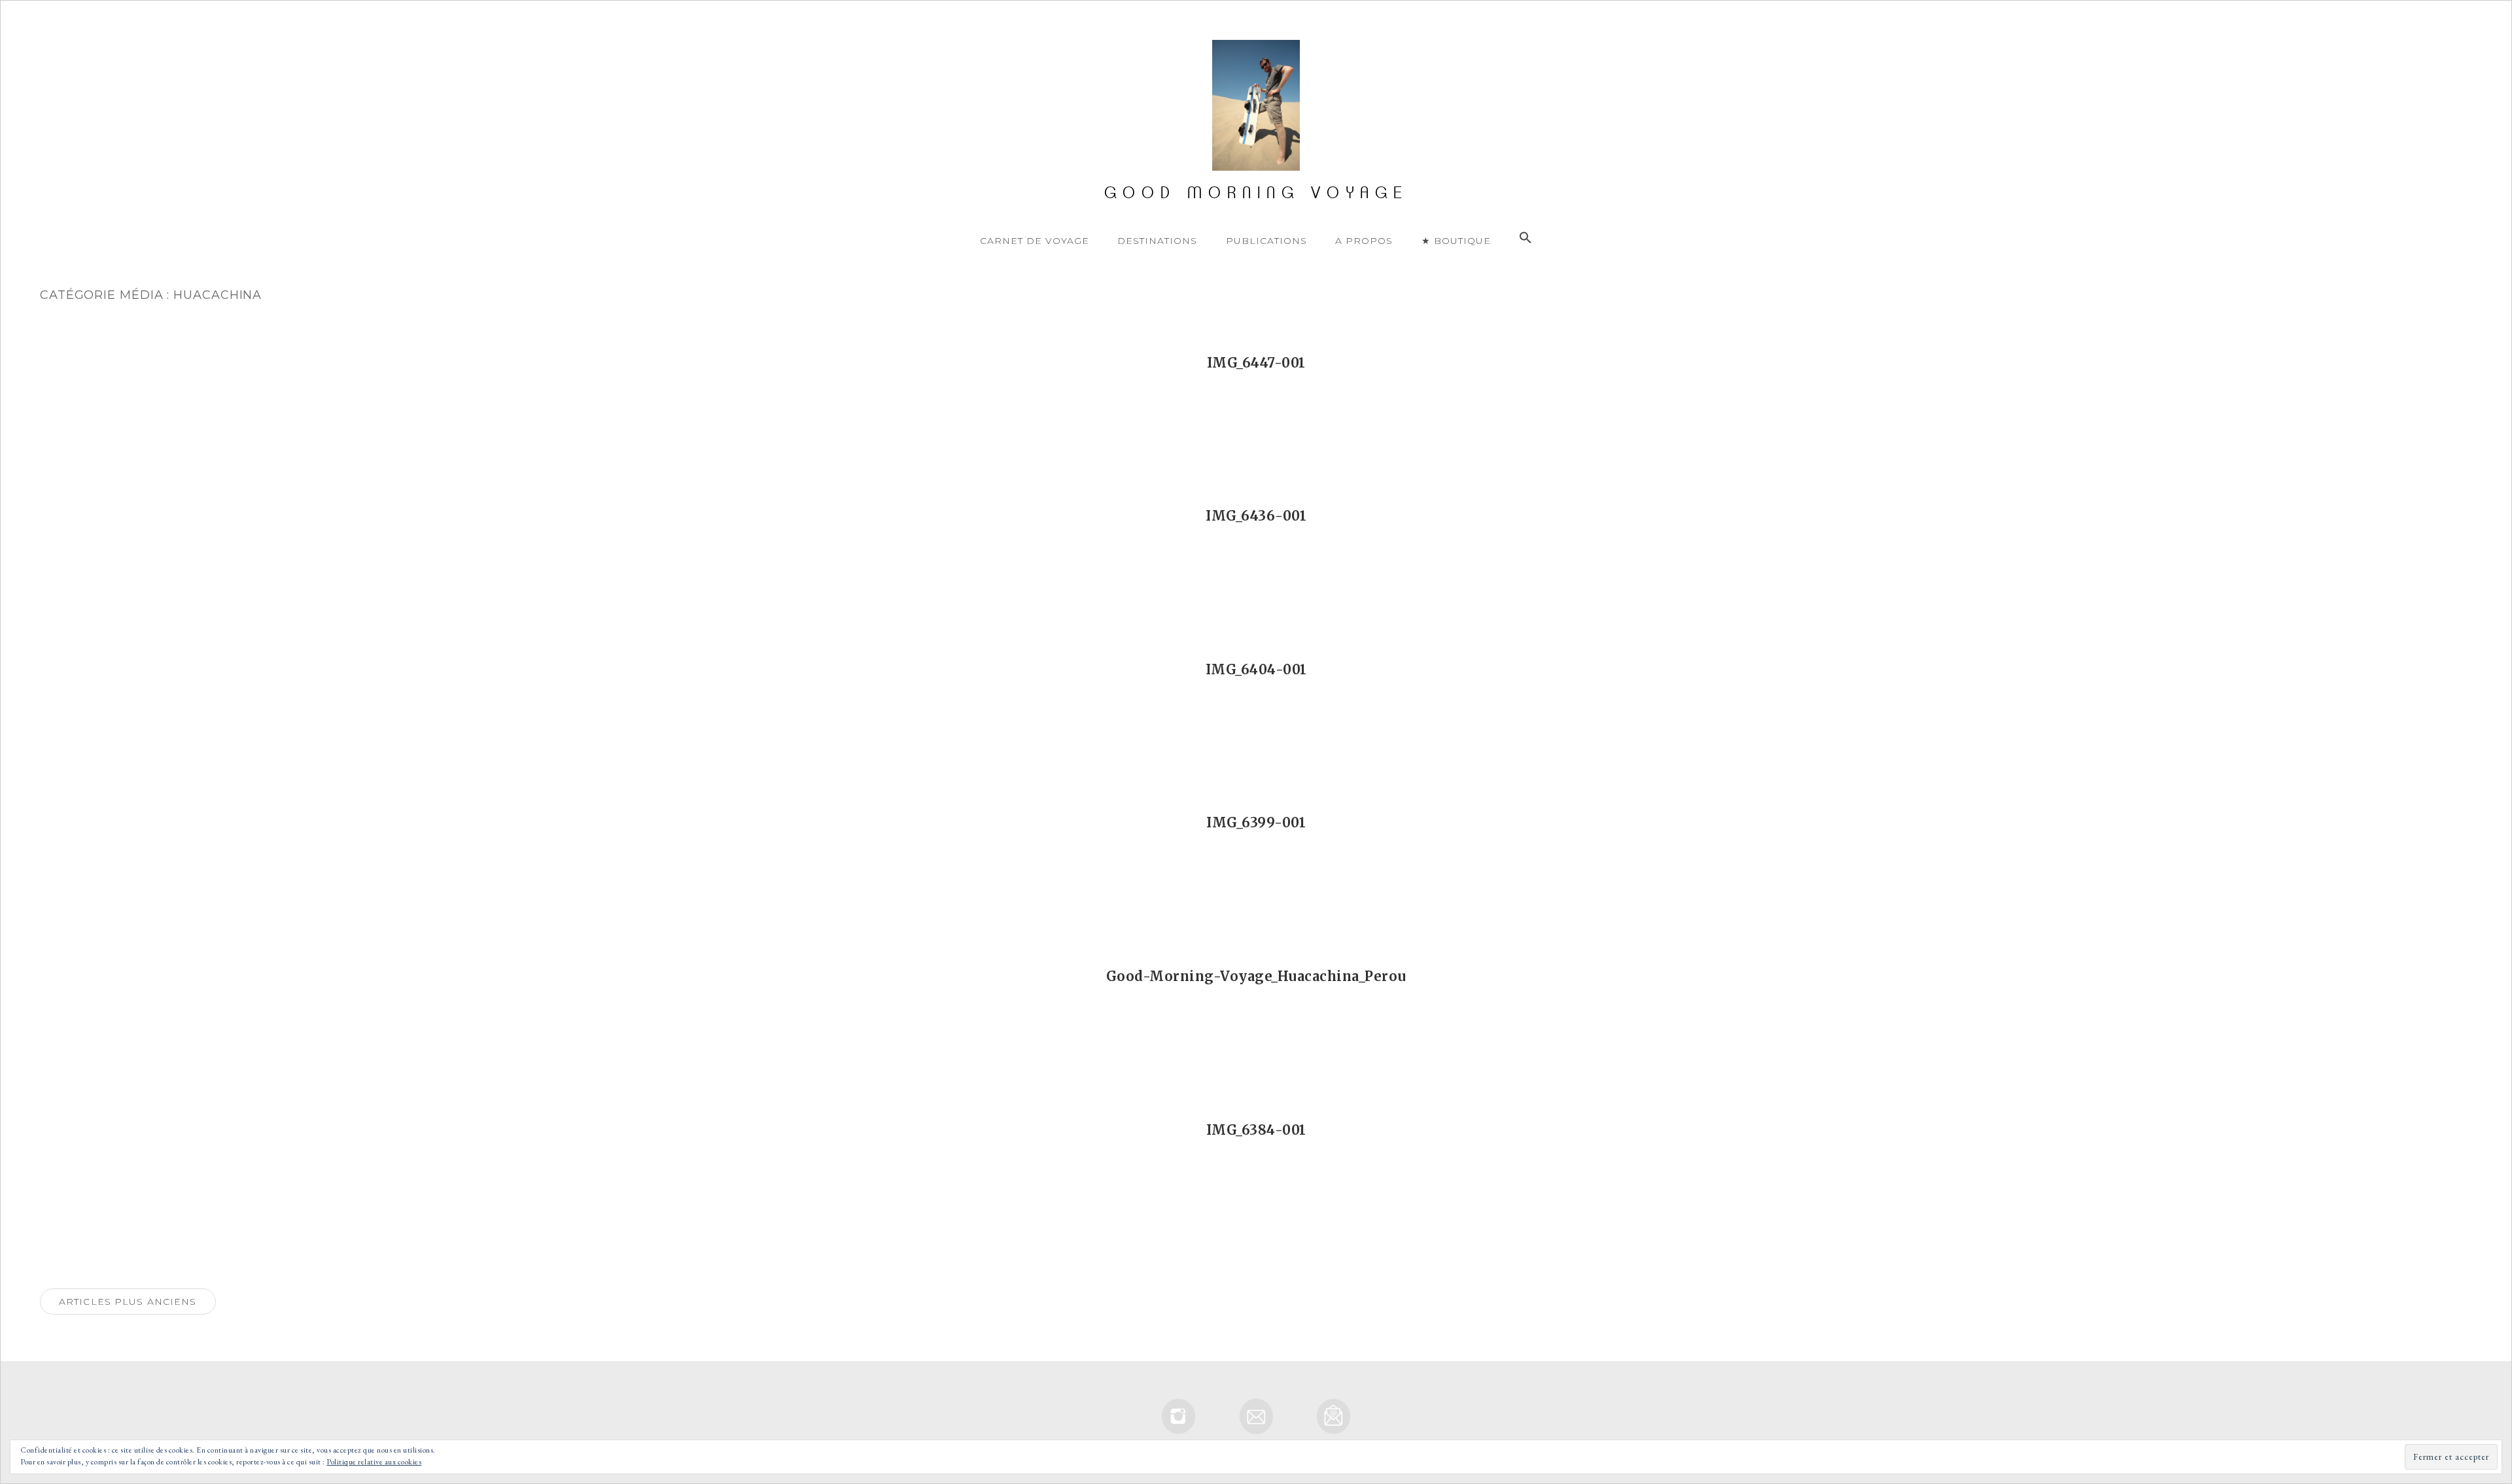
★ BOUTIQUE (1456, 241)
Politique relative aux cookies (374, 1462)
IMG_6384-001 (1256, 1130)
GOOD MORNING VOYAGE (1256, 193)
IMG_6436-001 (1256, 516)
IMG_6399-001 (1256, 822)
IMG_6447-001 (1256, 363)
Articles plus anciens (128, 1302)
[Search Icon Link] (1526, 238)
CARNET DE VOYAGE (1035, 241)
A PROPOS (1364, 241)
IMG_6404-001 (1256, 669)
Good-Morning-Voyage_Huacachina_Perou (1256, 976)
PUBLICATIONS (1266, 241)
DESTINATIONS (1157, 241)
